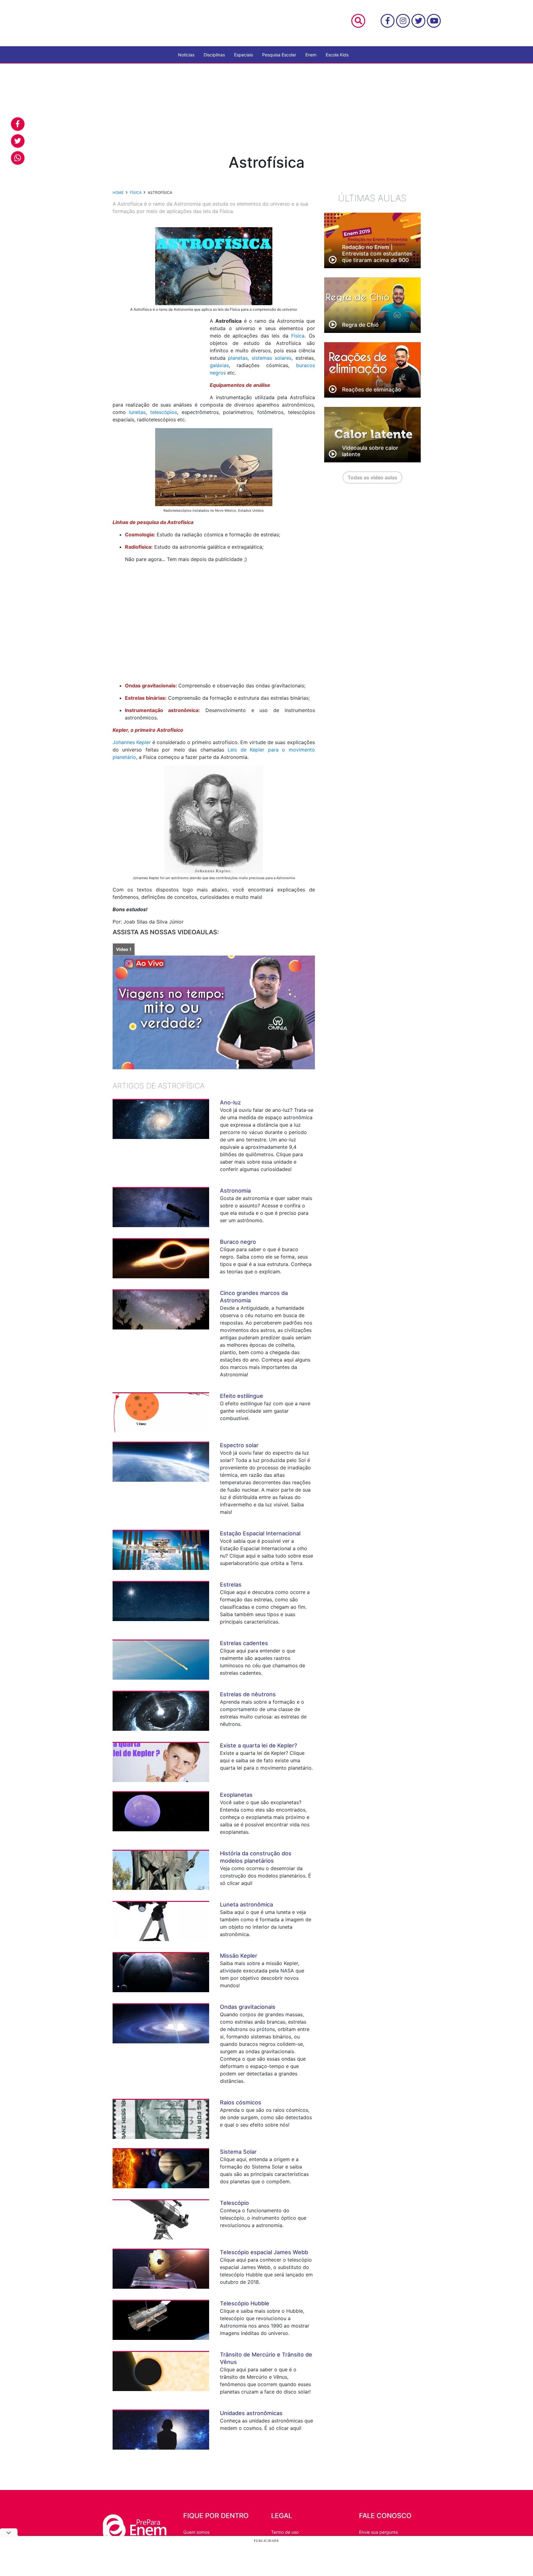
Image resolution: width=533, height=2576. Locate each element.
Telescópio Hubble (245, 2303)
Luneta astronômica (246, 1904)
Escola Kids (337, 55)
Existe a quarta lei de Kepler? (258, 1745)
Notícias (186, 55)
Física (298, 336)
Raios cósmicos (241, 2102)
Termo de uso (285, 2532)
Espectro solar (239, 1445)
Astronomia (235, 1191)
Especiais (244, 55)
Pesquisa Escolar (279, 55)
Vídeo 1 (124, 949)
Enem (311, 55)
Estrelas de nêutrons (248, 1694)
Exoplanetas (236, 1795)
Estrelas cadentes (244, 1643)
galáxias (219, 365)
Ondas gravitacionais (248, 2007)
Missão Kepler (239, 1956)
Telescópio (234, 2203)
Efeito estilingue (242, 1396)
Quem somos (196, 2532)
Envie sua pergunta (378, 2532)
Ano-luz (230, 1102)
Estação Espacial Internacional (260, 1533)
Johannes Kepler (132, 742)
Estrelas (231, 1585)
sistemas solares (272, 358)
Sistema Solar (238, 2152)
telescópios (164, 412)
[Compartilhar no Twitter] (18, 141)
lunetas (137, 412)
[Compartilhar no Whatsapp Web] (18, 158)
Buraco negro (238, 1242)
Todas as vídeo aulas (372, 477)
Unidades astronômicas (251, 2413)
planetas (238, 358)
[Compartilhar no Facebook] (18, 124)
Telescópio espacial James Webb (264, 2252)
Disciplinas (214, 55)
